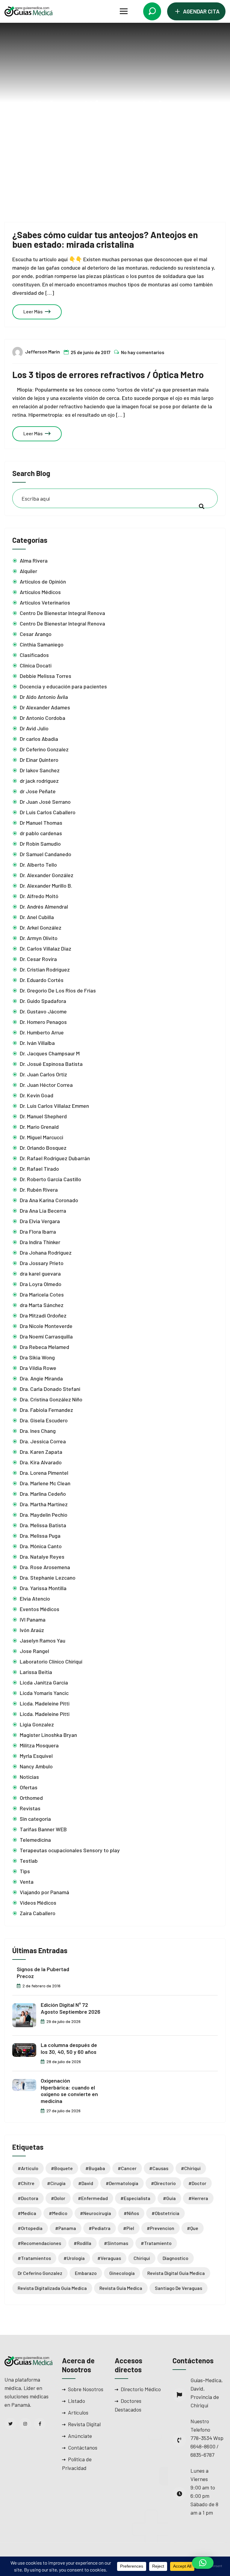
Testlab (29, 1861)
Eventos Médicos (40, 1609)
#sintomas (116, 2243)
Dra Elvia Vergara (40, 1221)
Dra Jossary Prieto (42, 1263)
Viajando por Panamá (44, 1892)
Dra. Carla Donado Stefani (50, 1389)
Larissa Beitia (36, 1672)
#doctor (197, 2183)
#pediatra (100, 2228)
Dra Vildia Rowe (38, 1368)
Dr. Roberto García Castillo (50, 1179)
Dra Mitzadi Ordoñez (43, 1315)
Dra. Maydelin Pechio (44, 1515)
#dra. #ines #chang (130, 128)
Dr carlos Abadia (39, 739)
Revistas (30, 1808)
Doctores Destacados (128, 2405)
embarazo (86, 2273)
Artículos (78, 2412)
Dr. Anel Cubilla (37, 917)
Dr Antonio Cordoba (43, 718)
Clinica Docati (36, 665)
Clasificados (34, 655)
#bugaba (95, 2168)
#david (86, 2183)
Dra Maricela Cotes (42, 1294)
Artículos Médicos (40, 592)
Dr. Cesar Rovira (38, 959)
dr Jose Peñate (38, 791)
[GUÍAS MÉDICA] (28, 11)
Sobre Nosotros (86, 2389)
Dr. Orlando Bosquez (43, 1148)
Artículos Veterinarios (45, 602)
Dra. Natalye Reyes (42, 1557)
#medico (58, 2213)
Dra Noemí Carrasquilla (46, 1336)
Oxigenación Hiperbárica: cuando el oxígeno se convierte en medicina (69, 2091)
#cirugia (56, 2183)
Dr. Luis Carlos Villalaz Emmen (54, 1106)
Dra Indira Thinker (40, 1242)
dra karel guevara (40, 1273)
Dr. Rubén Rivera (39, 1190)
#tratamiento (156, 2243)
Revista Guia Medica (121, 2288)
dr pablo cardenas (41, 833)
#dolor (58, 2198)
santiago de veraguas (178, 2288)
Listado (77, 2401)
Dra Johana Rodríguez (46, 1253)
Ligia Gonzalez (37, 1724)
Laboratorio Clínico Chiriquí (51, 1661)
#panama (66, 2228)
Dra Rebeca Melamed (44, 1347)
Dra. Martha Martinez (44, 1504)
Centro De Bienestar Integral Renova (62, 613)
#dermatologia (122, 2183)
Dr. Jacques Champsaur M (50, 1053)
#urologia (74, 2258)
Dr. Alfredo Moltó (40, 896)
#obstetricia (165, 2213)
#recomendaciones (39, 2243)
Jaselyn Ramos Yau (43, 1640)
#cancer (127, 2168)
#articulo (28, 2168)
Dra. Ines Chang (38, 1431)
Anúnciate (80, 2436)
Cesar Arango (36, 634)
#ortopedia (30, 2228)
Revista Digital (84, 2424)
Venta (27, 1882)
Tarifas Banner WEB (43, 1829)
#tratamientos (34, 2258)
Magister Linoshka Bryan (48, 1735)
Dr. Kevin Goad (37, 1095)
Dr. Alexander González (47, 875)
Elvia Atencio (35, 1599)
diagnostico (175, 2258)
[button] (203, 2563)
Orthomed (31, 1798)
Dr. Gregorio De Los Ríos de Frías (58, 990)
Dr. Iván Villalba (37, 1043)
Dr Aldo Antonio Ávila (44, 697)
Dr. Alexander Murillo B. (46, 886)
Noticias (29, 1777)
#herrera (198, 2198)
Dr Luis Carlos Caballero (48, 812)
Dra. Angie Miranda (41, 1378)
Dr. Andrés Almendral (44, 906)
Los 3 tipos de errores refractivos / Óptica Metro (108, 374)
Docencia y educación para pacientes (63, 686)
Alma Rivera (34, 560)
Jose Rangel (34, 1651)
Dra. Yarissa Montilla (43, 1588)
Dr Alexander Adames (45, 707)
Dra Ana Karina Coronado (49, 1200)
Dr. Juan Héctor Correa (46, 1085)
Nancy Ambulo (36, 1766)
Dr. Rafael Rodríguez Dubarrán (55, 1158)
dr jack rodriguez (39, 781)
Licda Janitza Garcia (44, 1682)
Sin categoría (35, 1819)
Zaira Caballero (38, 1913)
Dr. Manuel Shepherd (43, 1116)
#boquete (62, 2168)
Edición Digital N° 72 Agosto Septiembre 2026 (71, 2008)
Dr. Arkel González (41, 927)
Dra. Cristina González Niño (51, 1399)
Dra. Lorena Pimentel (44, 1473)
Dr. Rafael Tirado (39, 1169)
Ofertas (29, 1787)
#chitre (26, 2183)
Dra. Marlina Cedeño (43, 1494)
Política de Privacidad (77, 2464)
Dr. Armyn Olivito (39, 938)
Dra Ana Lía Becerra (43, 1211)
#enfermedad (93, 2198)
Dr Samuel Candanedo (46, 854)
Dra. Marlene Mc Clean (45, 1483)
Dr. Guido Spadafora (43, 1001)
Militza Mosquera (39, 1745)
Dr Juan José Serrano (45, 802)
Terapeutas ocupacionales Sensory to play (70, 1850)
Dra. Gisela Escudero (44, 1420)
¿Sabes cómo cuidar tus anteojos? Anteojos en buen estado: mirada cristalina (105, 239)
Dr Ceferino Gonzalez (44, 749)
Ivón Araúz (32, 1630)
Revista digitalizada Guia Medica (52, 2288)
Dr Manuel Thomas (41, 823)
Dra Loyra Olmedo (41, 1284)
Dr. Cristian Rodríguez (45, 969)
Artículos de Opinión (43, 581)
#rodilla (83, 2243)
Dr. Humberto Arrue (42, 1032)
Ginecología (122, 2273)
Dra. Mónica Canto (41, 1546)
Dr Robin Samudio (40, 844)
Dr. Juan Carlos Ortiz (43, 1074)
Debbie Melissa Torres (46, 676)
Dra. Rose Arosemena (45, 1567)
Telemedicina (35, 1840)
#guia (169, 2198)
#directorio (163, 2183)
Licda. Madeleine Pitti (45, 1703)
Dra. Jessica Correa (43, 1441)
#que (193, 2228)
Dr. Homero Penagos (43, 1022)
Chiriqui (142, 2258)
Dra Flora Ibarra (38, 1232)
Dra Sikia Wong (37, 1357)
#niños (131, 2213)
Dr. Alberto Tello (38, 865)
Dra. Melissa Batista (43, 1525)
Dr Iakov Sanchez (40, 770)
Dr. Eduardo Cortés (42, 980)
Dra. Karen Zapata (41, 1452)
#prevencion (161, 2228)
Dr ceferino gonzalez (40, 2273)
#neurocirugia (96, 2213)
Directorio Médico (141, 2389)
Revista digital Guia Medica (176, 2273)
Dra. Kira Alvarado (41, 1462)
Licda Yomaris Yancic (44, 1693)
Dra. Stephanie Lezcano (48, 1578)
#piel (129, 2228)
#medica (27, 2213)
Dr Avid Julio (34, 728)
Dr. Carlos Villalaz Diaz (46, 948)
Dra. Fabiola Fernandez (46, 1410)
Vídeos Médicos (38, 1903)
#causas (159, 2168)
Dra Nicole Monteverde (46, 1326)
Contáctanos (83, 2447)
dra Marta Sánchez (42, 1305)
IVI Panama (33, 1619)
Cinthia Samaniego (42, 644)
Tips (25, 1871)
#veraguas (109, 2258)
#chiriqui (191, 2168)
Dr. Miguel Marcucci (41, 1137)
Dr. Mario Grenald (39, 1127)
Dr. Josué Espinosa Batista (51, 1064)
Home (85, 128)
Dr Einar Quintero (39, 760)
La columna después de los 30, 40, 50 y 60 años (69, 2048)
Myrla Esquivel (36, 1756)
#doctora (28, 2198)
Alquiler (28, 571)
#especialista (135, 2198)
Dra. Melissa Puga (40, 1536)
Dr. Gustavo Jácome (43, 1011)
